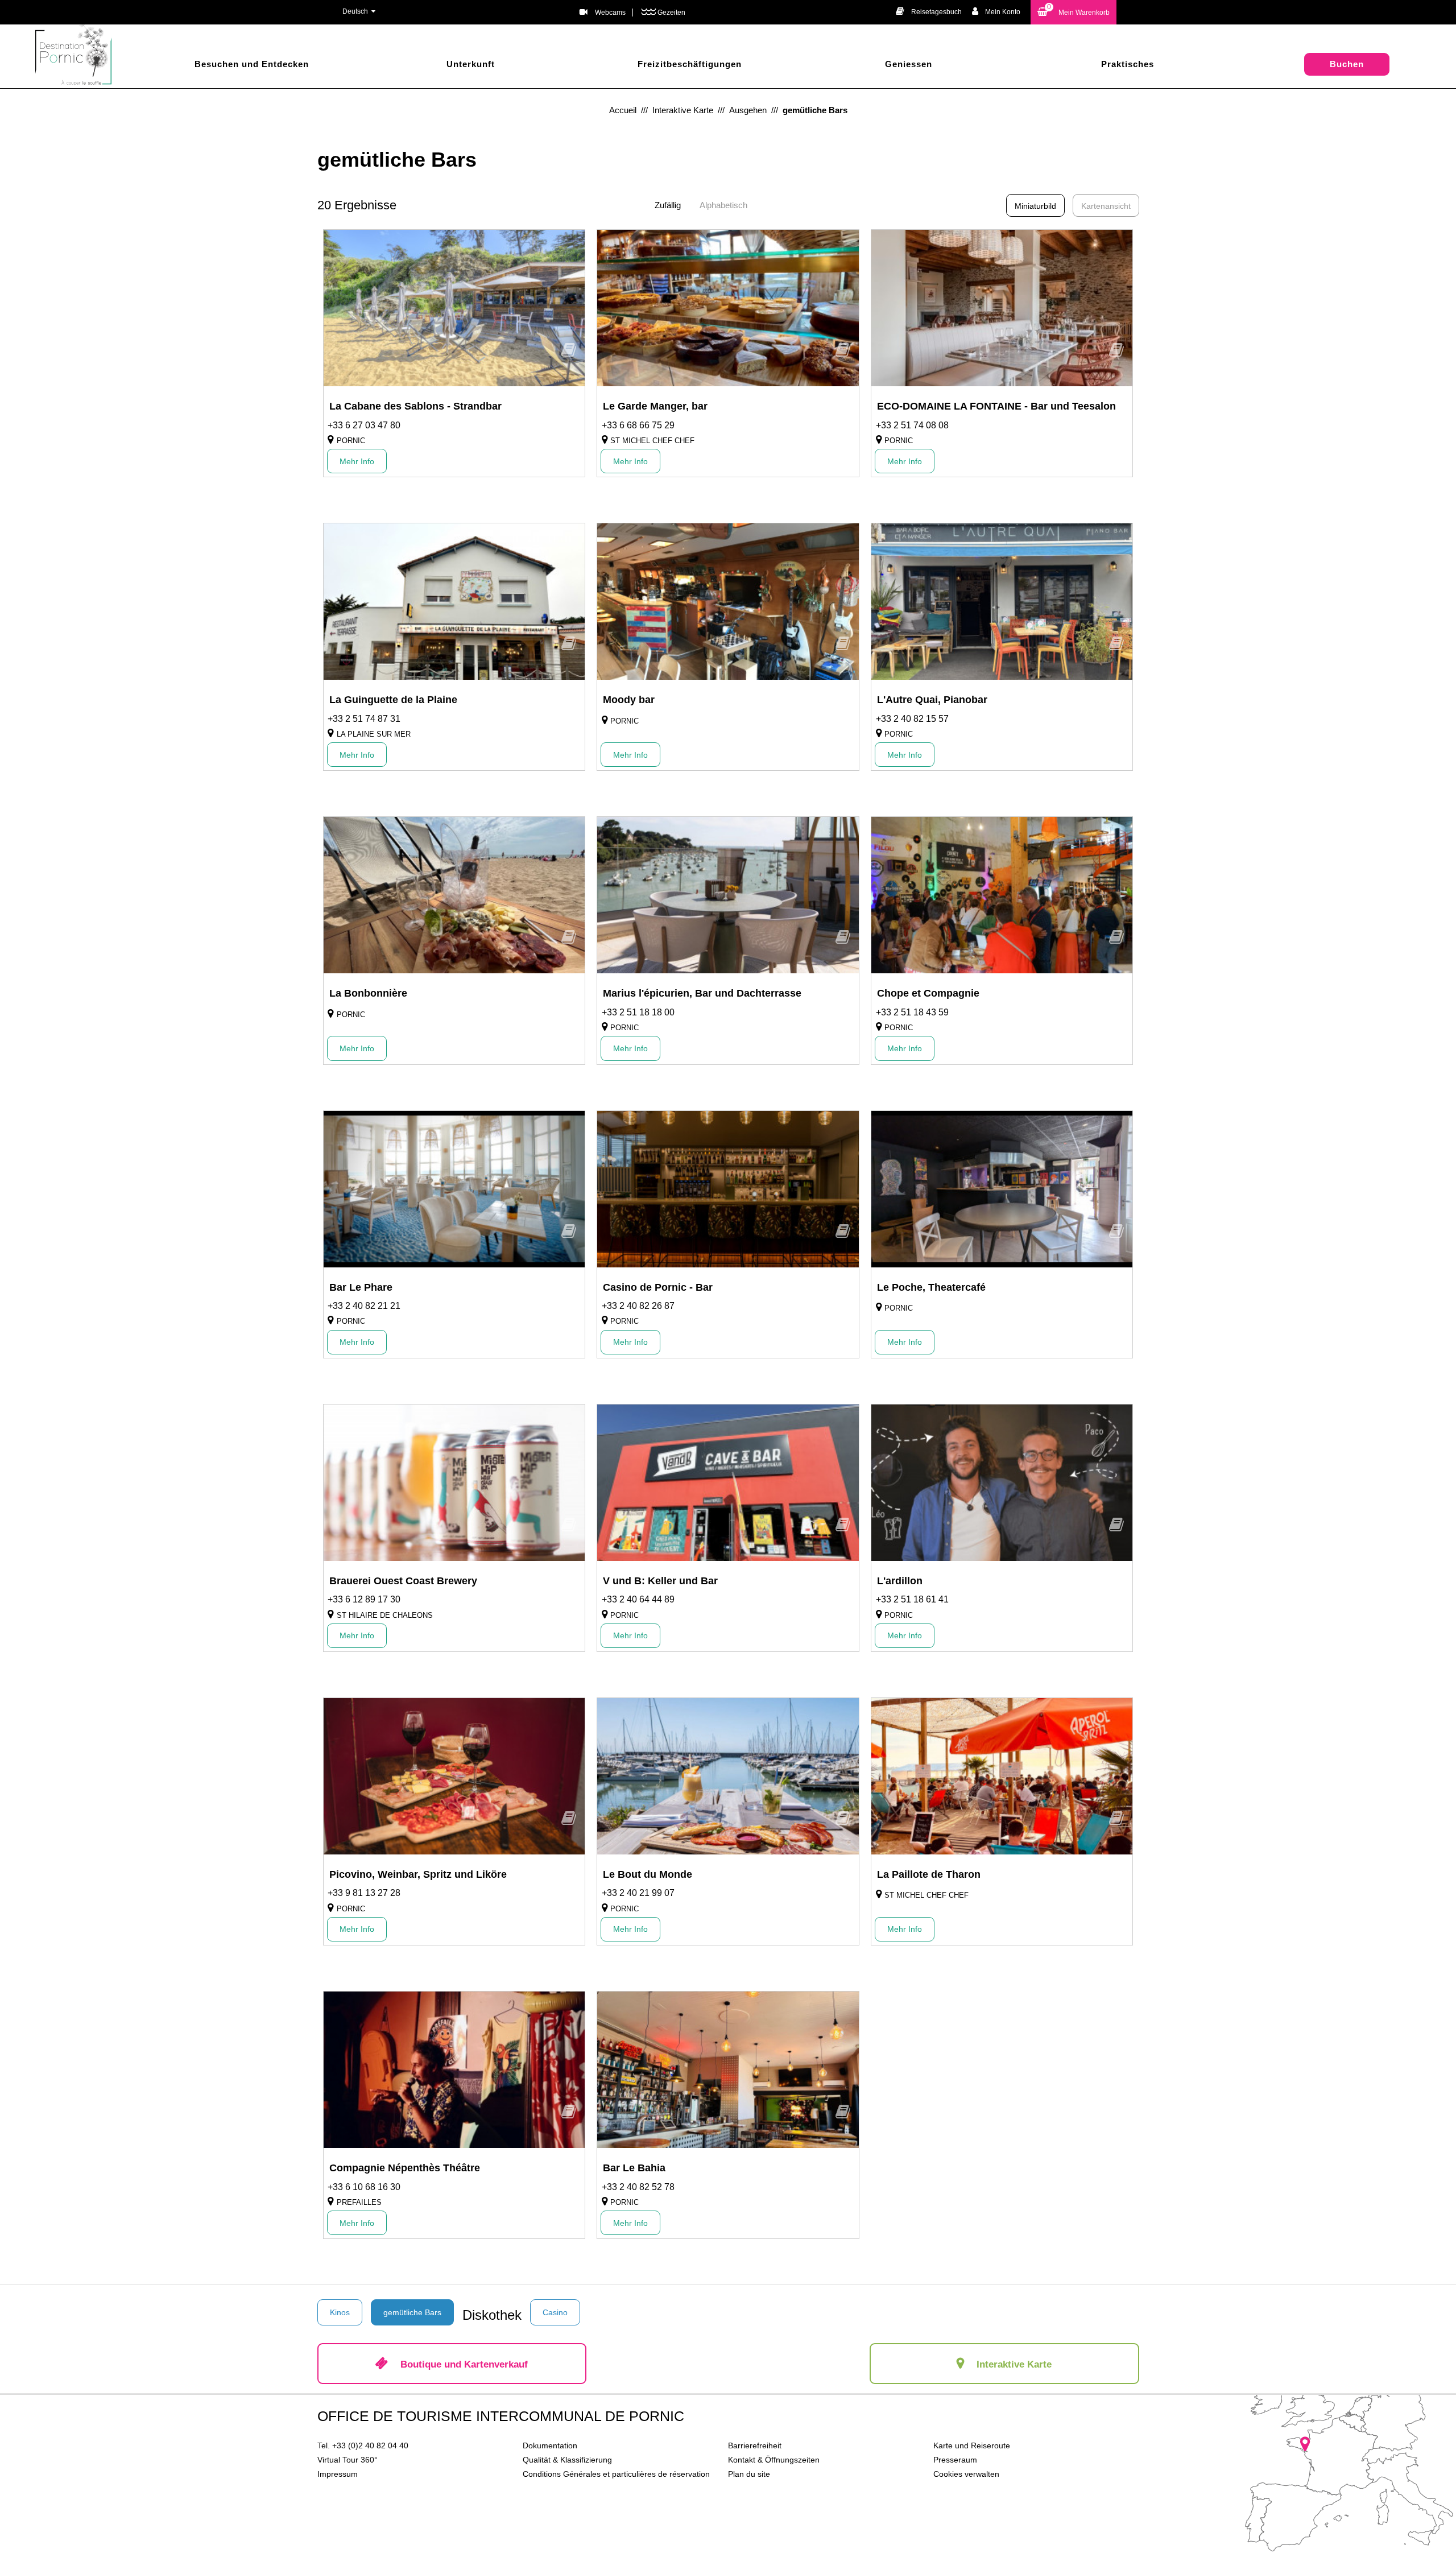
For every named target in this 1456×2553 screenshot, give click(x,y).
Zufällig (668, 205)
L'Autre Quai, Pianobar (932, 700)
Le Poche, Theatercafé (931, 1287)
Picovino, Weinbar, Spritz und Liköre (418, 1874)
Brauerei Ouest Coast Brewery (403, 1581)
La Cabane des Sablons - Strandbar (415, 406)
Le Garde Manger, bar (655, 406)
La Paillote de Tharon (929, 1874)
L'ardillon (900, 1581)
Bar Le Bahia (634, 2168)
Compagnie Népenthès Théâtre (405, 2168)
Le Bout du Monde (648, 1874)
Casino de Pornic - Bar (658, 1287)
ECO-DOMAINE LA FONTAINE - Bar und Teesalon (996, 406)
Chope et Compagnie (928, 993)
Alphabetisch (723, 205)
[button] (1074, 12)
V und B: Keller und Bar (660, 1581)
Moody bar (629, 700)
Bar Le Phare (361, 1287)
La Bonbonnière (368, 993)
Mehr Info (357, 461)
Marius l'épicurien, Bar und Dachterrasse (702, 993)
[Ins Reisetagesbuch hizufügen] (569, 354)
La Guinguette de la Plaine (393, 700)
